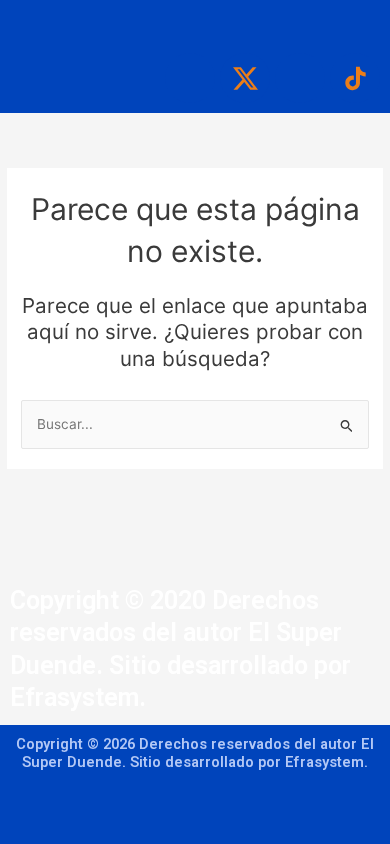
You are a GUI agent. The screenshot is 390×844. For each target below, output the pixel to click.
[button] (194, 22)
